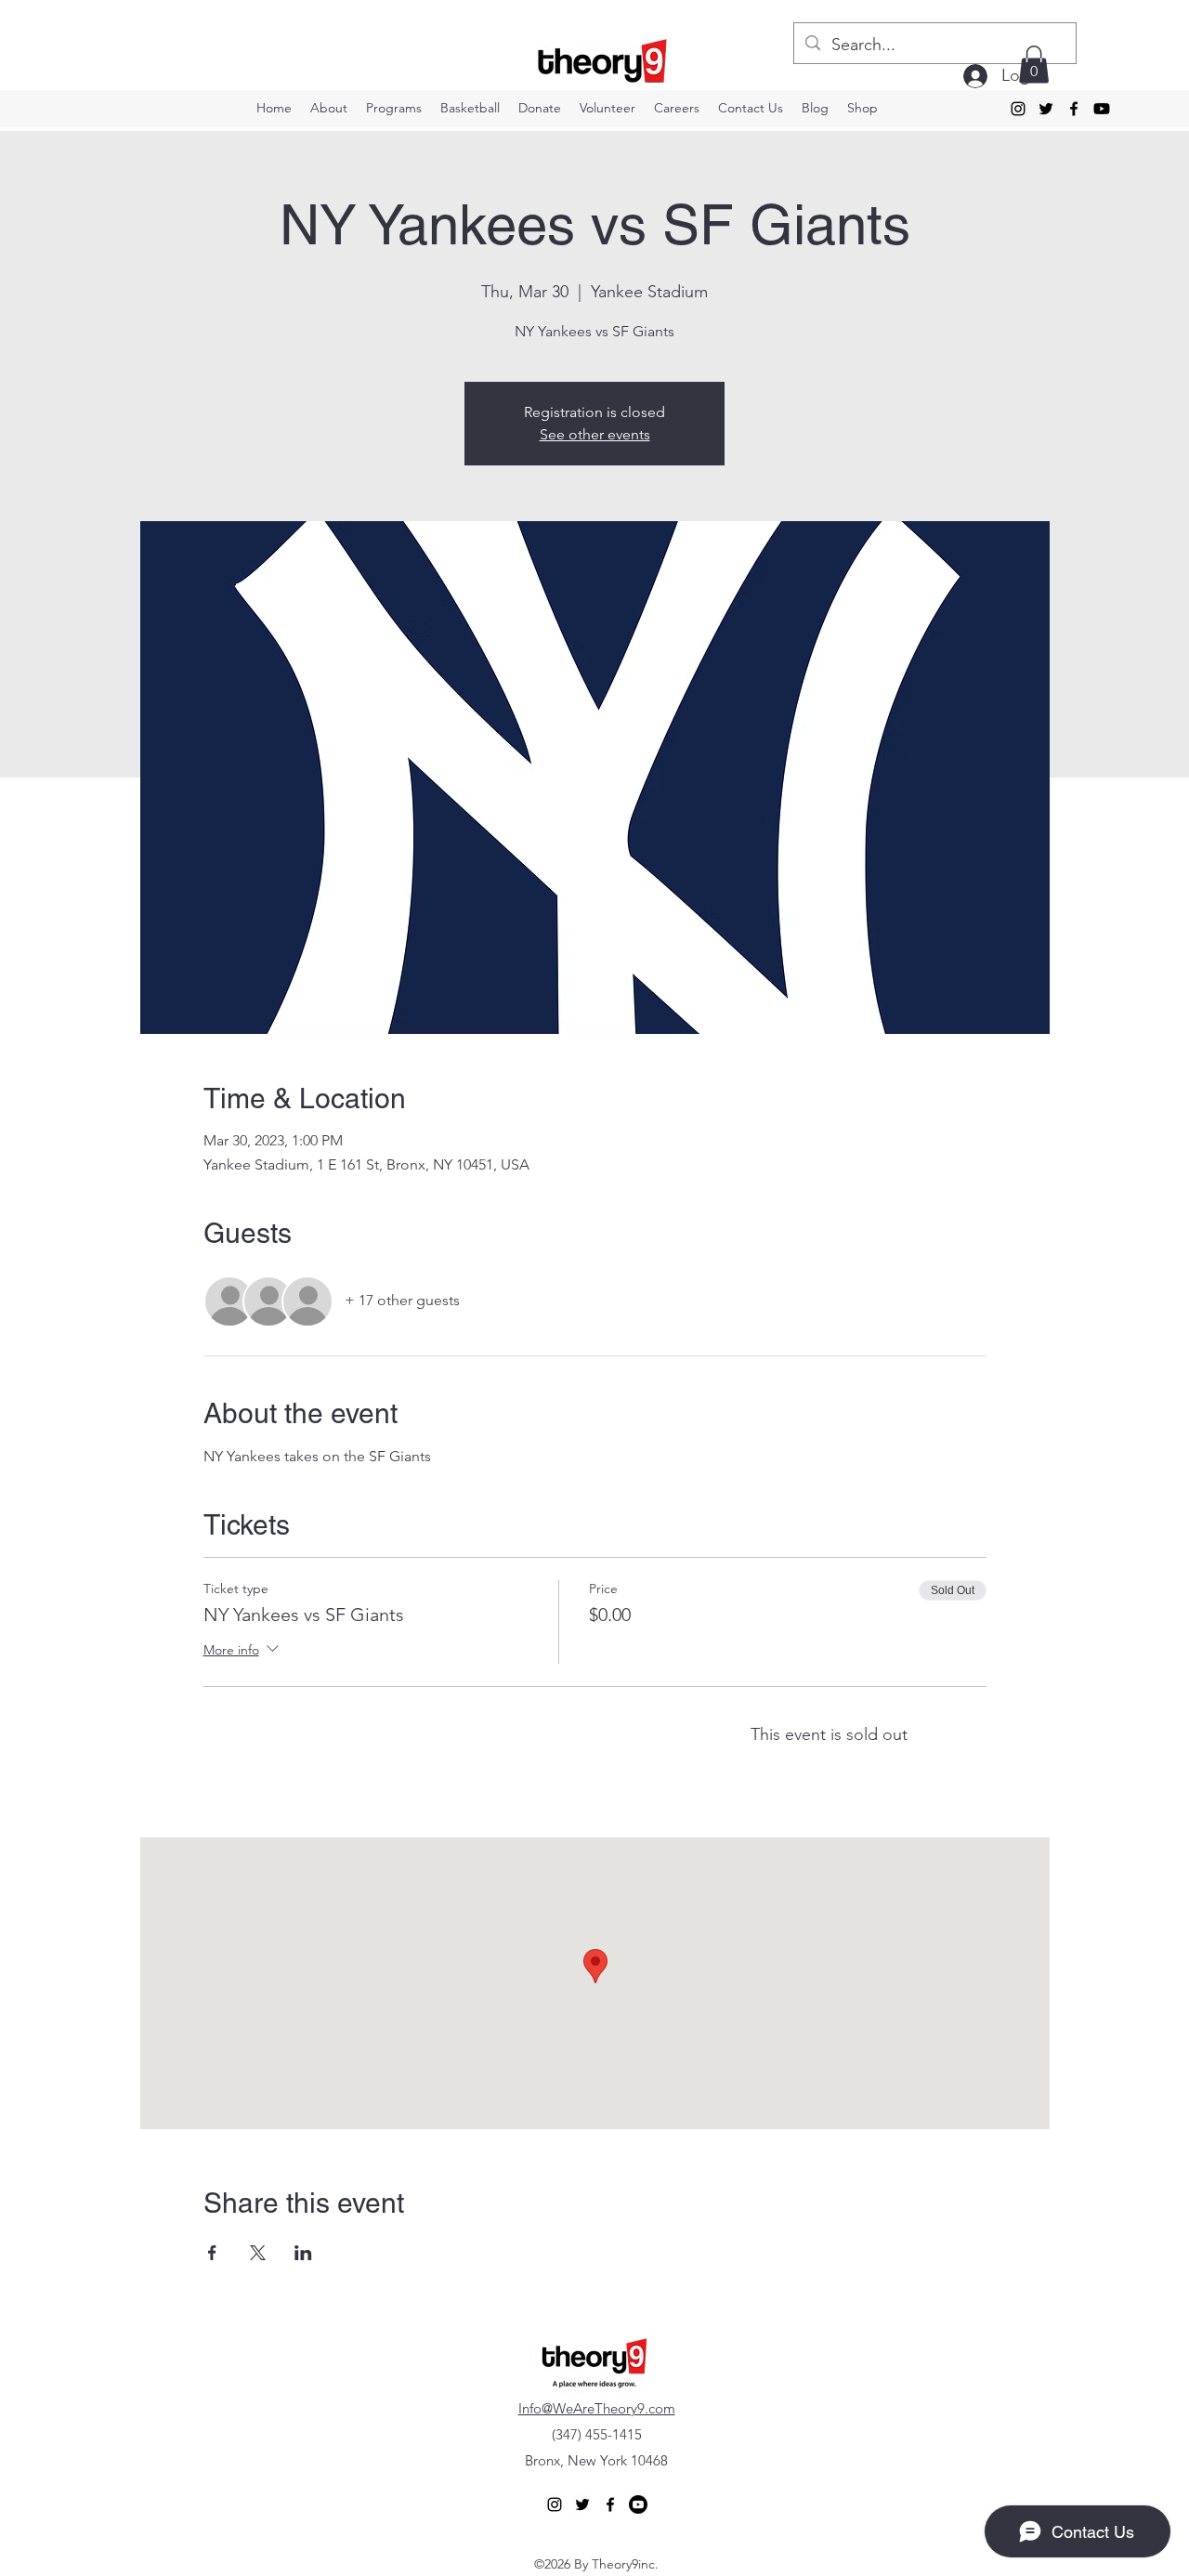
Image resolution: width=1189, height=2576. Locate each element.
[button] (1034, 65)
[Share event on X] (258, 2253)
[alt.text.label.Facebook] (1074, 109)
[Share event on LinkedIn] (303, 2253)
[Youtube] (1102, 109)
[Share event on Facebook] (212, 2253)
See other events (595, 434)
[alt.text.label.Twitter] (1046, 109)
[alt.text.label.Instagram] (1018, 109)
